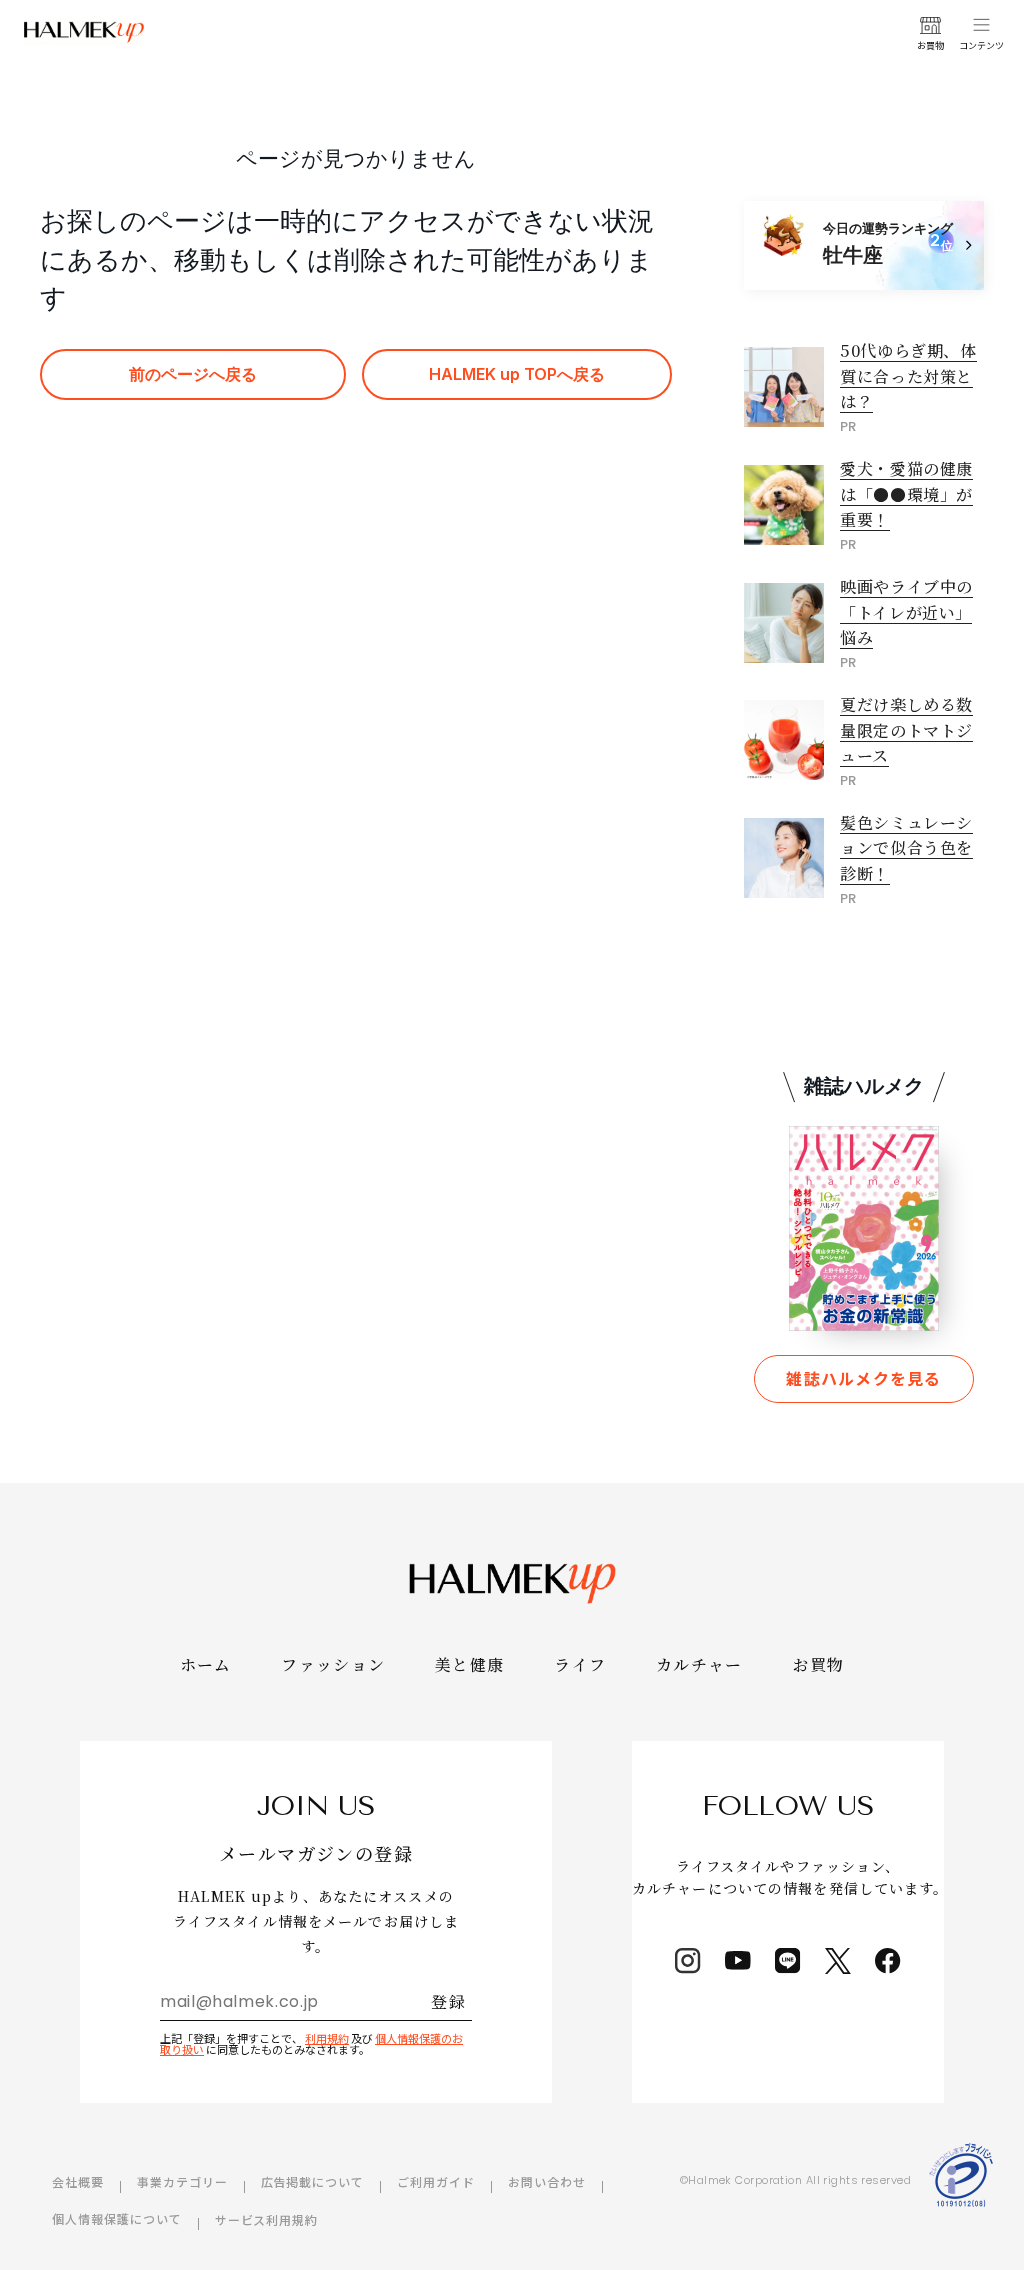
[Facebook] (888, 1961)
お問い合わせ (547, 2181)
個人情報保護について (117, 2218)
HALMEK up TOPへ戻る (517, 374)
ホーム (206, 1664)
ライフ (580, 1664)
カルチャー (699, 1664)
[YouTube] (738, 1961)
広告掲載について (313, 2181)
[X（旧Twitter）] (838, 1961)
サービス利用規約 (267, 2219)
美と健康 (469, 1664)
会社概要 (78, 2181)
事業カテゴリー (182, 2181)
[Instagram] (688, 1961)
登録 (448, 2001)
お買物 (819, 1664)
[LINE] (788, 1961)
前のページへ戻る (193, 374)
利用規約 (327, 2038)
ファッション (333, 1664)
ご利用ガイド (436, 2181)
